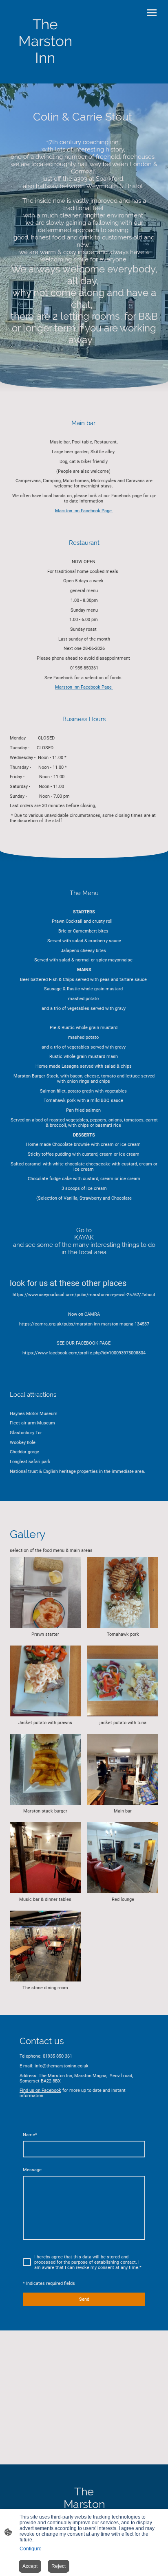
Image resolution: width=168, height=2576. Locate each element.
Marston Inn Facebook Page (84, 511)
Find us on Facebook (40, 2090)
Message (32, 2170)
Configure (31, 2549)
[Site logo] (45, 74)
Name (30, 2135)
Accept (30, 2566)
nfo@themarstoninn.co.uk (62, 2066)
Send (84, 2299)
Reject (59, 2566)
